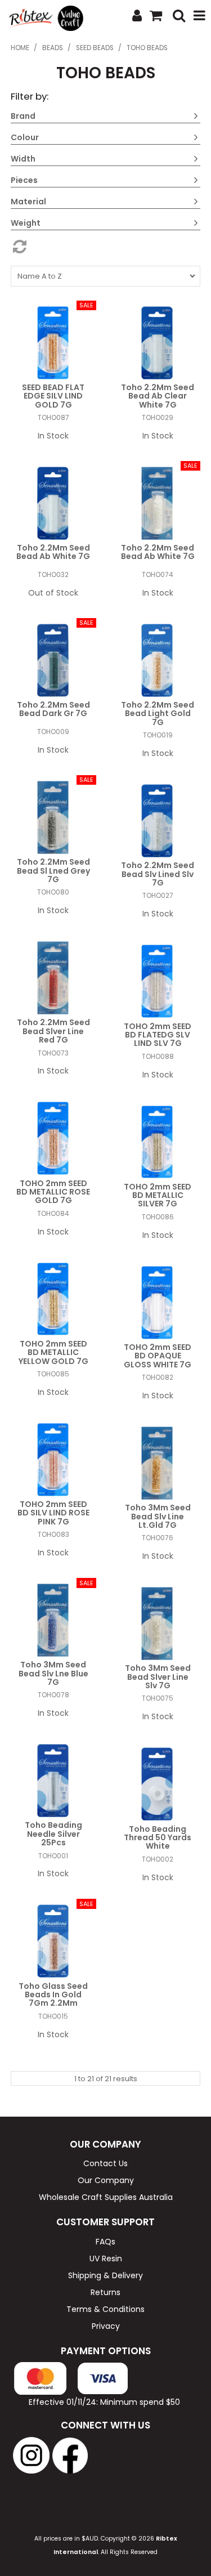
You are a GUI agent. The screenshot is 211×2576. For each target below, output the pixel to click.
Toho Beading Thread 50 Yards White (158, 1838)
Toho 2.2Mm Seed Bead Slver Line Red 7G (53, 1031)
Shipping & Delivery (105, 2275)
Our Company (106, 2180)
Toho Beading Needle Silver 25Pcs (53, 1834)
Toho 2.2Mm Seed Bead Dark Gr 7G (53, 709)
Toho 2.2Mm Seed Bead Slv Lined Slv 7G (158, 874)
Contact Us (105, 2163)
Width (23, 159)
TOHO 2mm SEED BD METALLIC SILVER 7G (158, 1195)
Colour (25, 137)
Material (28, 202)
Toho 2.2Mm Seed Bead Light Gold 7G (158, 714)
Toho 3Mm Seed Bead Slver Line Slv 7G (158, 1677)
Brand (23, 116)
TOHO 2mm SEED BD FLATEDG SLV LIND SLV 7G (158, 1035)
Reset (106, 247)
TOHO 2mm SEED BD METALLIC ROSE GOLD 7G (53, 1192)
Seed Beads (95, 48)
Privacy (106, 2326)
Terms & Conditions (105, 2309)
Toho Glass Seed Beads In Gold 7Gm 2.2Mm (53, 1995)
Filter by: (30, 96)
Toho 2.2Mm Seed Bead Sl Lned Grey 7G (53, 871)
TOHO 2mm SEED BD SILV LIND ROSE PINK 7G (53, 1513)
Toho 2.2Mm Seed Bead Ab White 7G (53, 552)
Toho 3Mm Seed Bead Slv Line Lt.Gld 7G (158, 1516)
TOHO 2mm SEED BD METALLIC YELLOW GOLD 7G (53, 1352)
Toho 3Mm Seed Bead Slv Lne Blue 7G (53, 1673)
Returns (105, 2292)
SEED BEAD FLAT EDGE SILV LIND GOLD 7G (53, 396)
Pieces (24, 180)
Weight (26, 223)
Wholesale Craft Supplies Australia (106, 2197)
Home (20, 48)
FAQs (105, 2242)
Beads (53, 48)
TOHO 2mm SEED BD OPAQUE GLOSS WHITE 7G (158, 1356)
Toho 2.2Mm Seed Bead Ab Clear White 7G (158, 396)
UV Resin (106, 2259)
